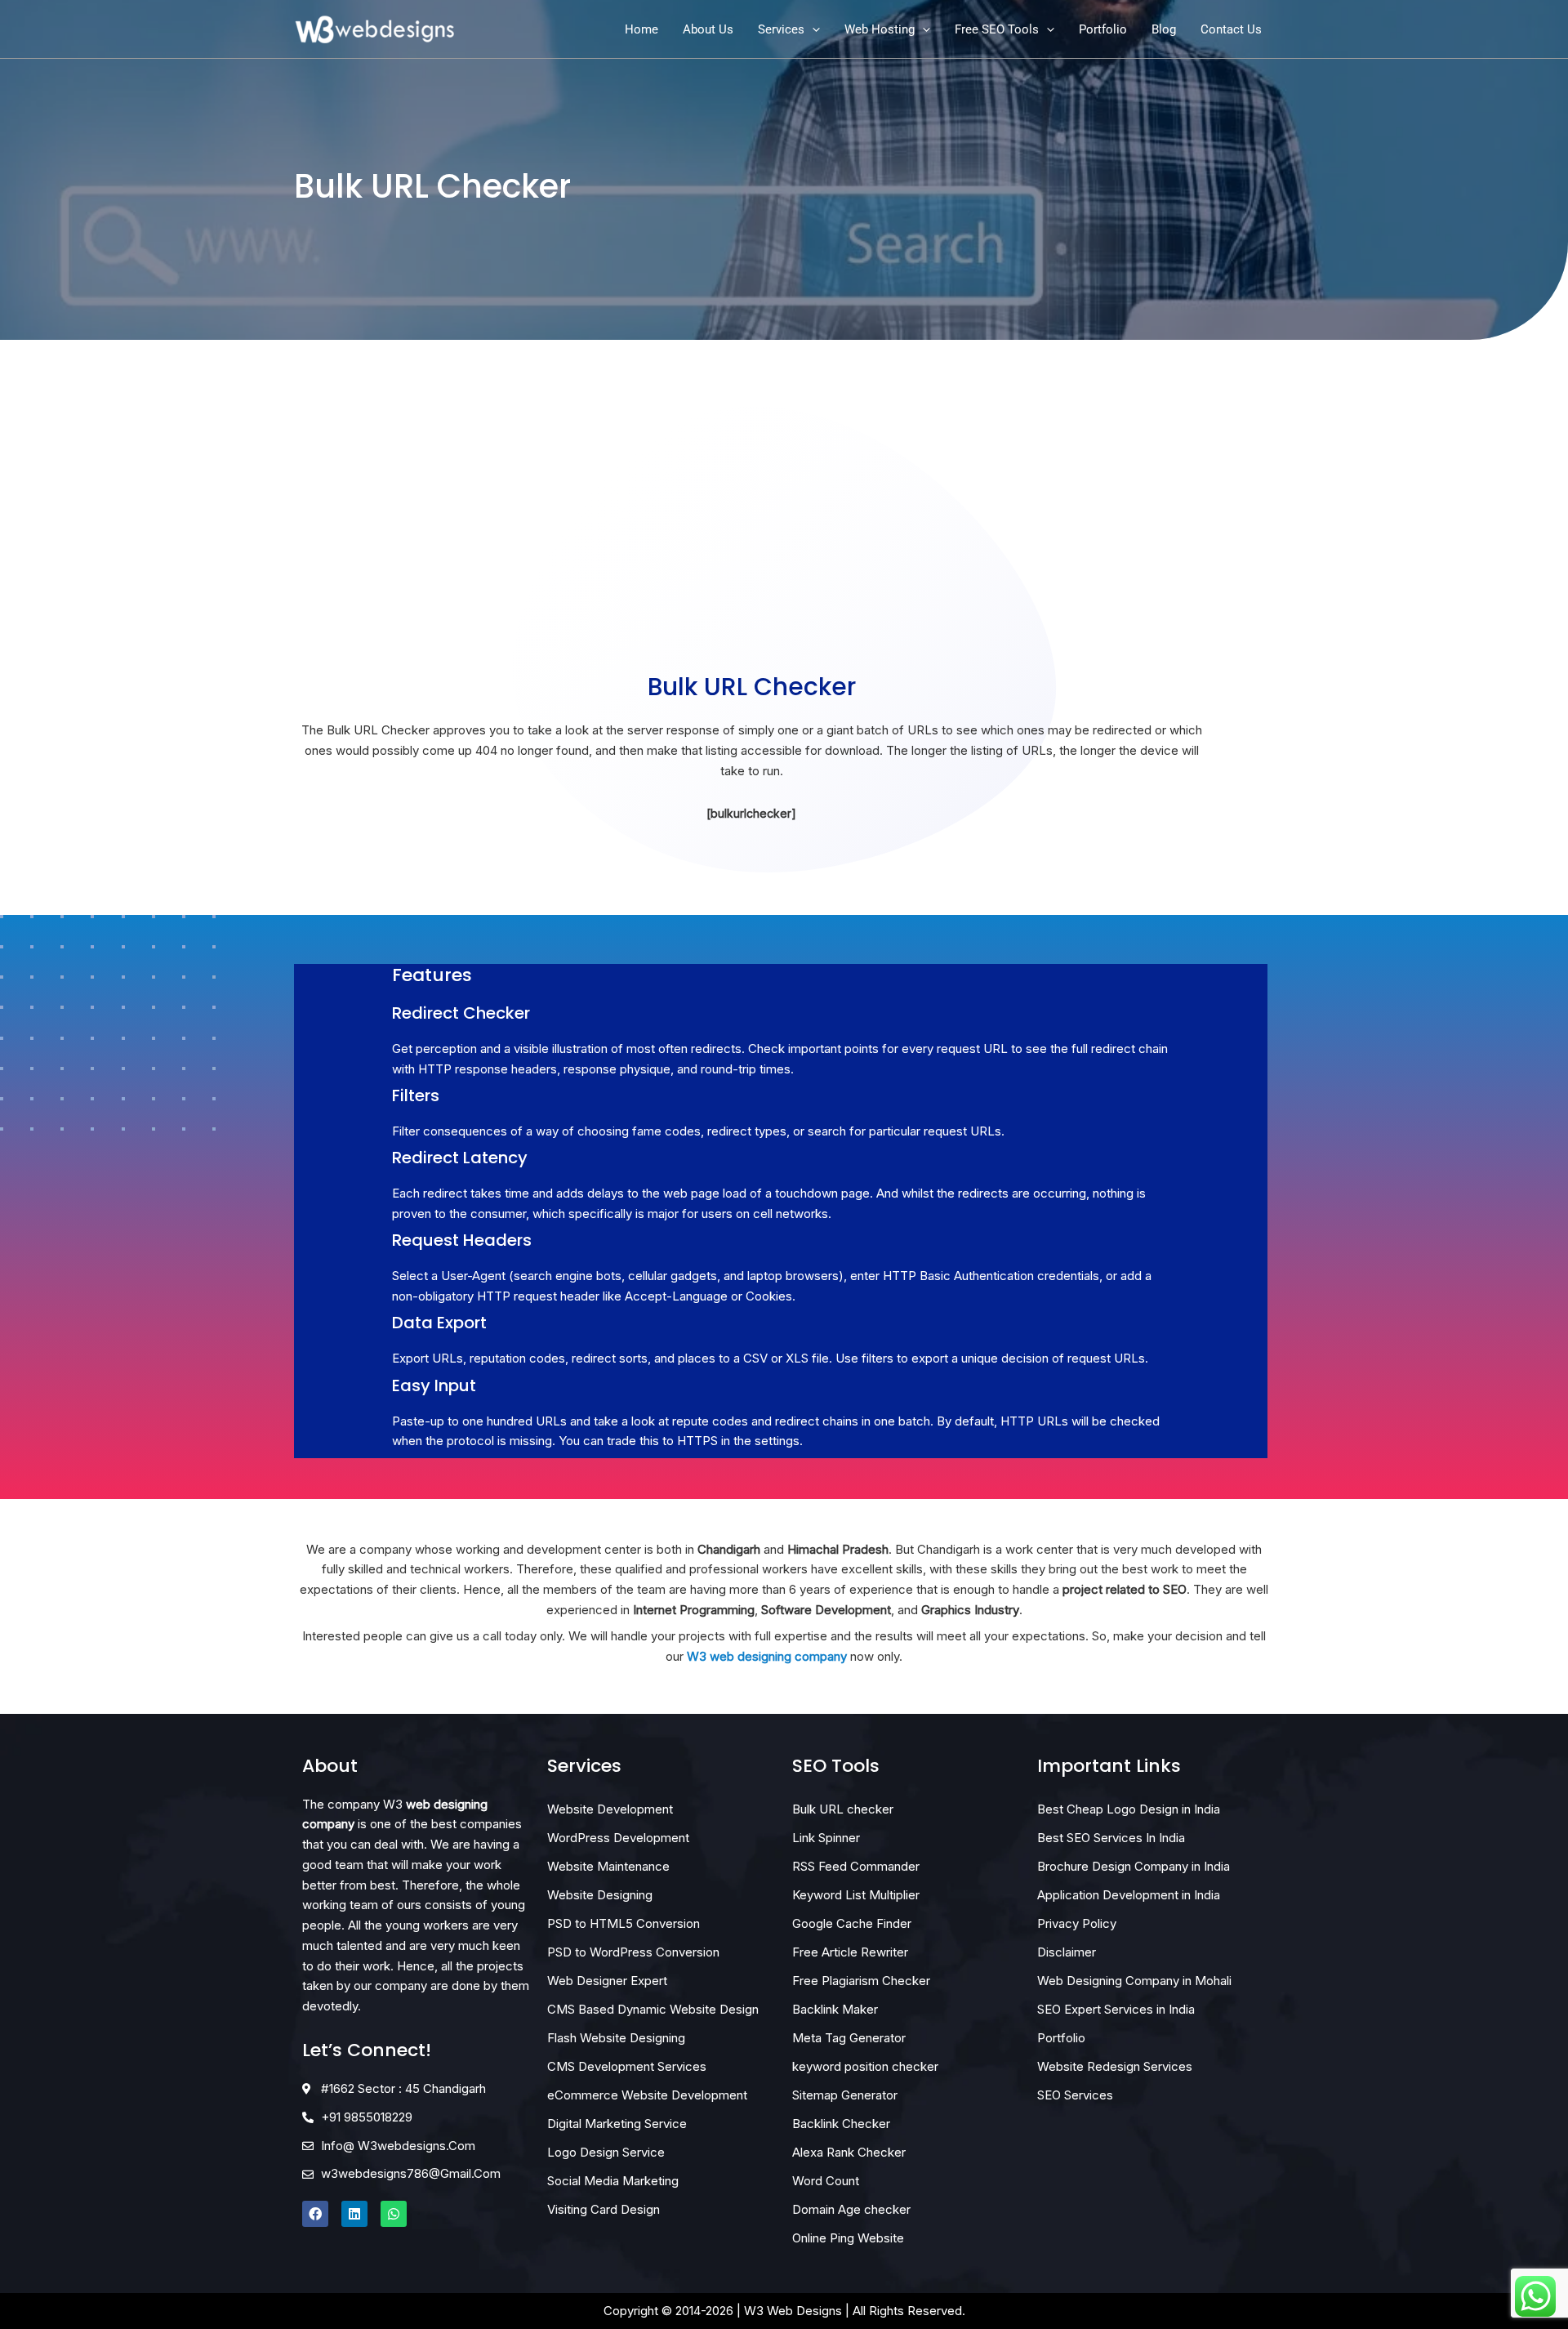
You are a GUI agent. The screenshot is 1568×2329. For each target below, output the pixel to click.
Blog (1164, 29)
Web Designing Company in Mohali (1134, 1981)
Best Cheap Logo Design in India (1129, 1809)
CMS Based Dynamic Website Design (653, 2009)
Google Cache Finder (852, 1923)
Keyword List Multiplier (856, 1895)
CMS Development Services (627, 2066)
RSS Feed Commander (856, 1866)
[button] (812, 29)
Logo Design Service (606, 2152)
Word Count (826, 2181)
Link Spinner (826, 1838)
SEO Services (1075, 2095)
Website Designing (600, 1895)
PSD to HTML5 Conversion (624, 1923)
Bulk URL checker (843, 1809)
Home (641, 29)
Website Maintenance (608, 1866)
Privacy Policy (1077, 1923)
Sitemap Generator (845, 2095)
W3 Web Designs (793, 2311)
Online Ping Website (848, 2238)
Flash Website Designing (616, 2038)
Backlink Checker (841, 2124)
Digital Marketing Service (617, 2124)
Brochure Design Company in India (1134, 1866)
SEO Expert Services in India (1116, 2009)
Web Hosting (880, 29)
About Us (708, 29)
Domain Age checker (851, 2209)
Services (781, 29)
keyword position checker (865, 2066)
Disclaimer (1067, 1952)
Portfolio (1103, 29)
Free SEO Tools (997, 29)
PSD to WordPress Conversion (633, 1952)
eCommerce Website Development (647, 2095)
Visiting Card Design (604, 2209)
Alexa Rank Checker (849, 2152)
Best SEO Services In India (1111, 1838)
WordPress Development (618, 1838)
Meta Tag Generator (849, 2038)
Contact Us (1231, 29)
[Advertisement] (751, 539)
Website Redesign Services (1115, 2066)
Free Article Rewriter (850, 1952)
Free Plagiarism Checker (861, 1981)
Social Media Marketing (613, 2181)
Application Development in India (1129, 1895)
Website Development (610, 1809)
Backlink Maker (835, 2009)
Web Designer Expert (607, 1981)
